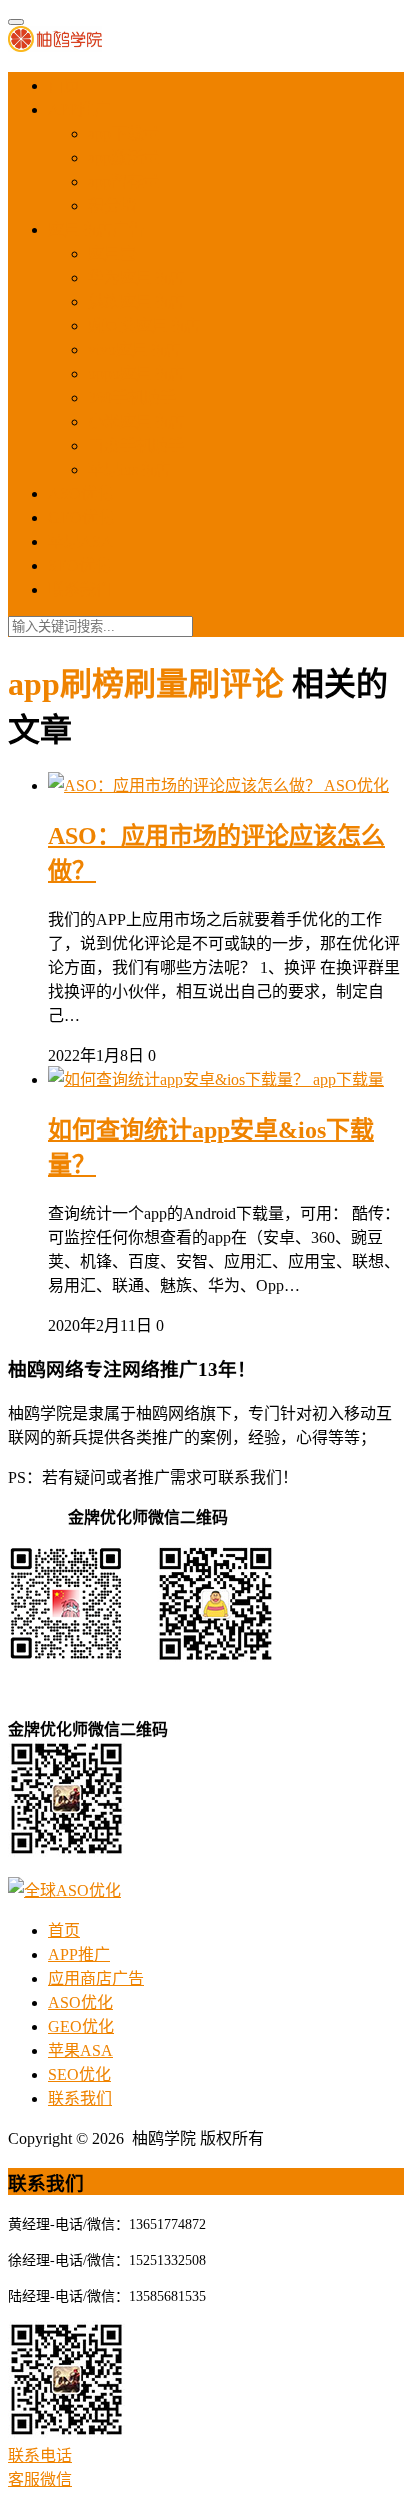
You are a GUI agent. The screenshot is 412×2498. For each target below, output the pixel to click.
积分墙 (112, 205)
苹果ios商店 (129, 469)
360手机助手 (132, 397)
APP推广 (79, 109)
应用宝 (112, 253)
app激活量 (123, 157)
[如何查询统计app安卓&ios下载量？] (180, 1079)
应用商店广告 (96, 229)
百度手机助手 (136, 445)
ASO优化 (80, 493)
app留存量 (123, 181)
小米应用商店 (136, 421)
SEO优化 (79, 565)
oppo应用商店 (136, 373)
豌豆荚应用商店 (144, 325)
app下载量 (123, 133)
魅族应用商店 (136, 301)
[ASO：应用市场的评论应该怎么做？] (186, 785)
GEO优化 (81, 517)
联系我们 (80, 589)
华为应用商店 (136, 277)
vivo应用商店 (134, 349)
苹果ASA (80, 541)
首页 (64, 85)
